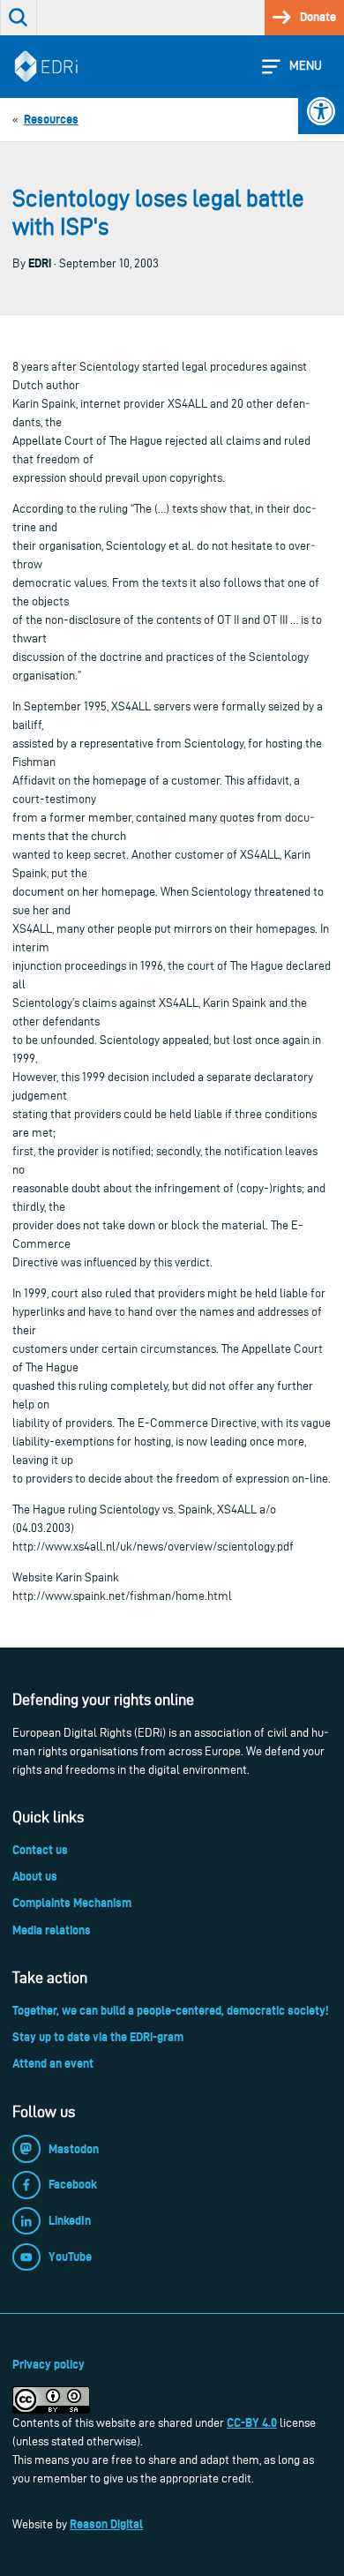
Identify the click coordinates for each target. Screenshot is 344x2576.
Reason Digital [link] (106, 2524)
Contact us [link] (40, 1850)
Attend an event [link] (53, 2063)
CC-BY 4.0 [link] (252, 2422)
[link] (321, 111)
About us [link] (35, 1876)
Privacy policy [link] (49, 2364)
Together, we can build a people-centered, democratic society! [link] (170, 2010)
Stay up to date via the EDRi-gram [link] (98, 2037)
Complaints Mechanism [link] (72, 1903)
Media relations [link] (52, 1930)
